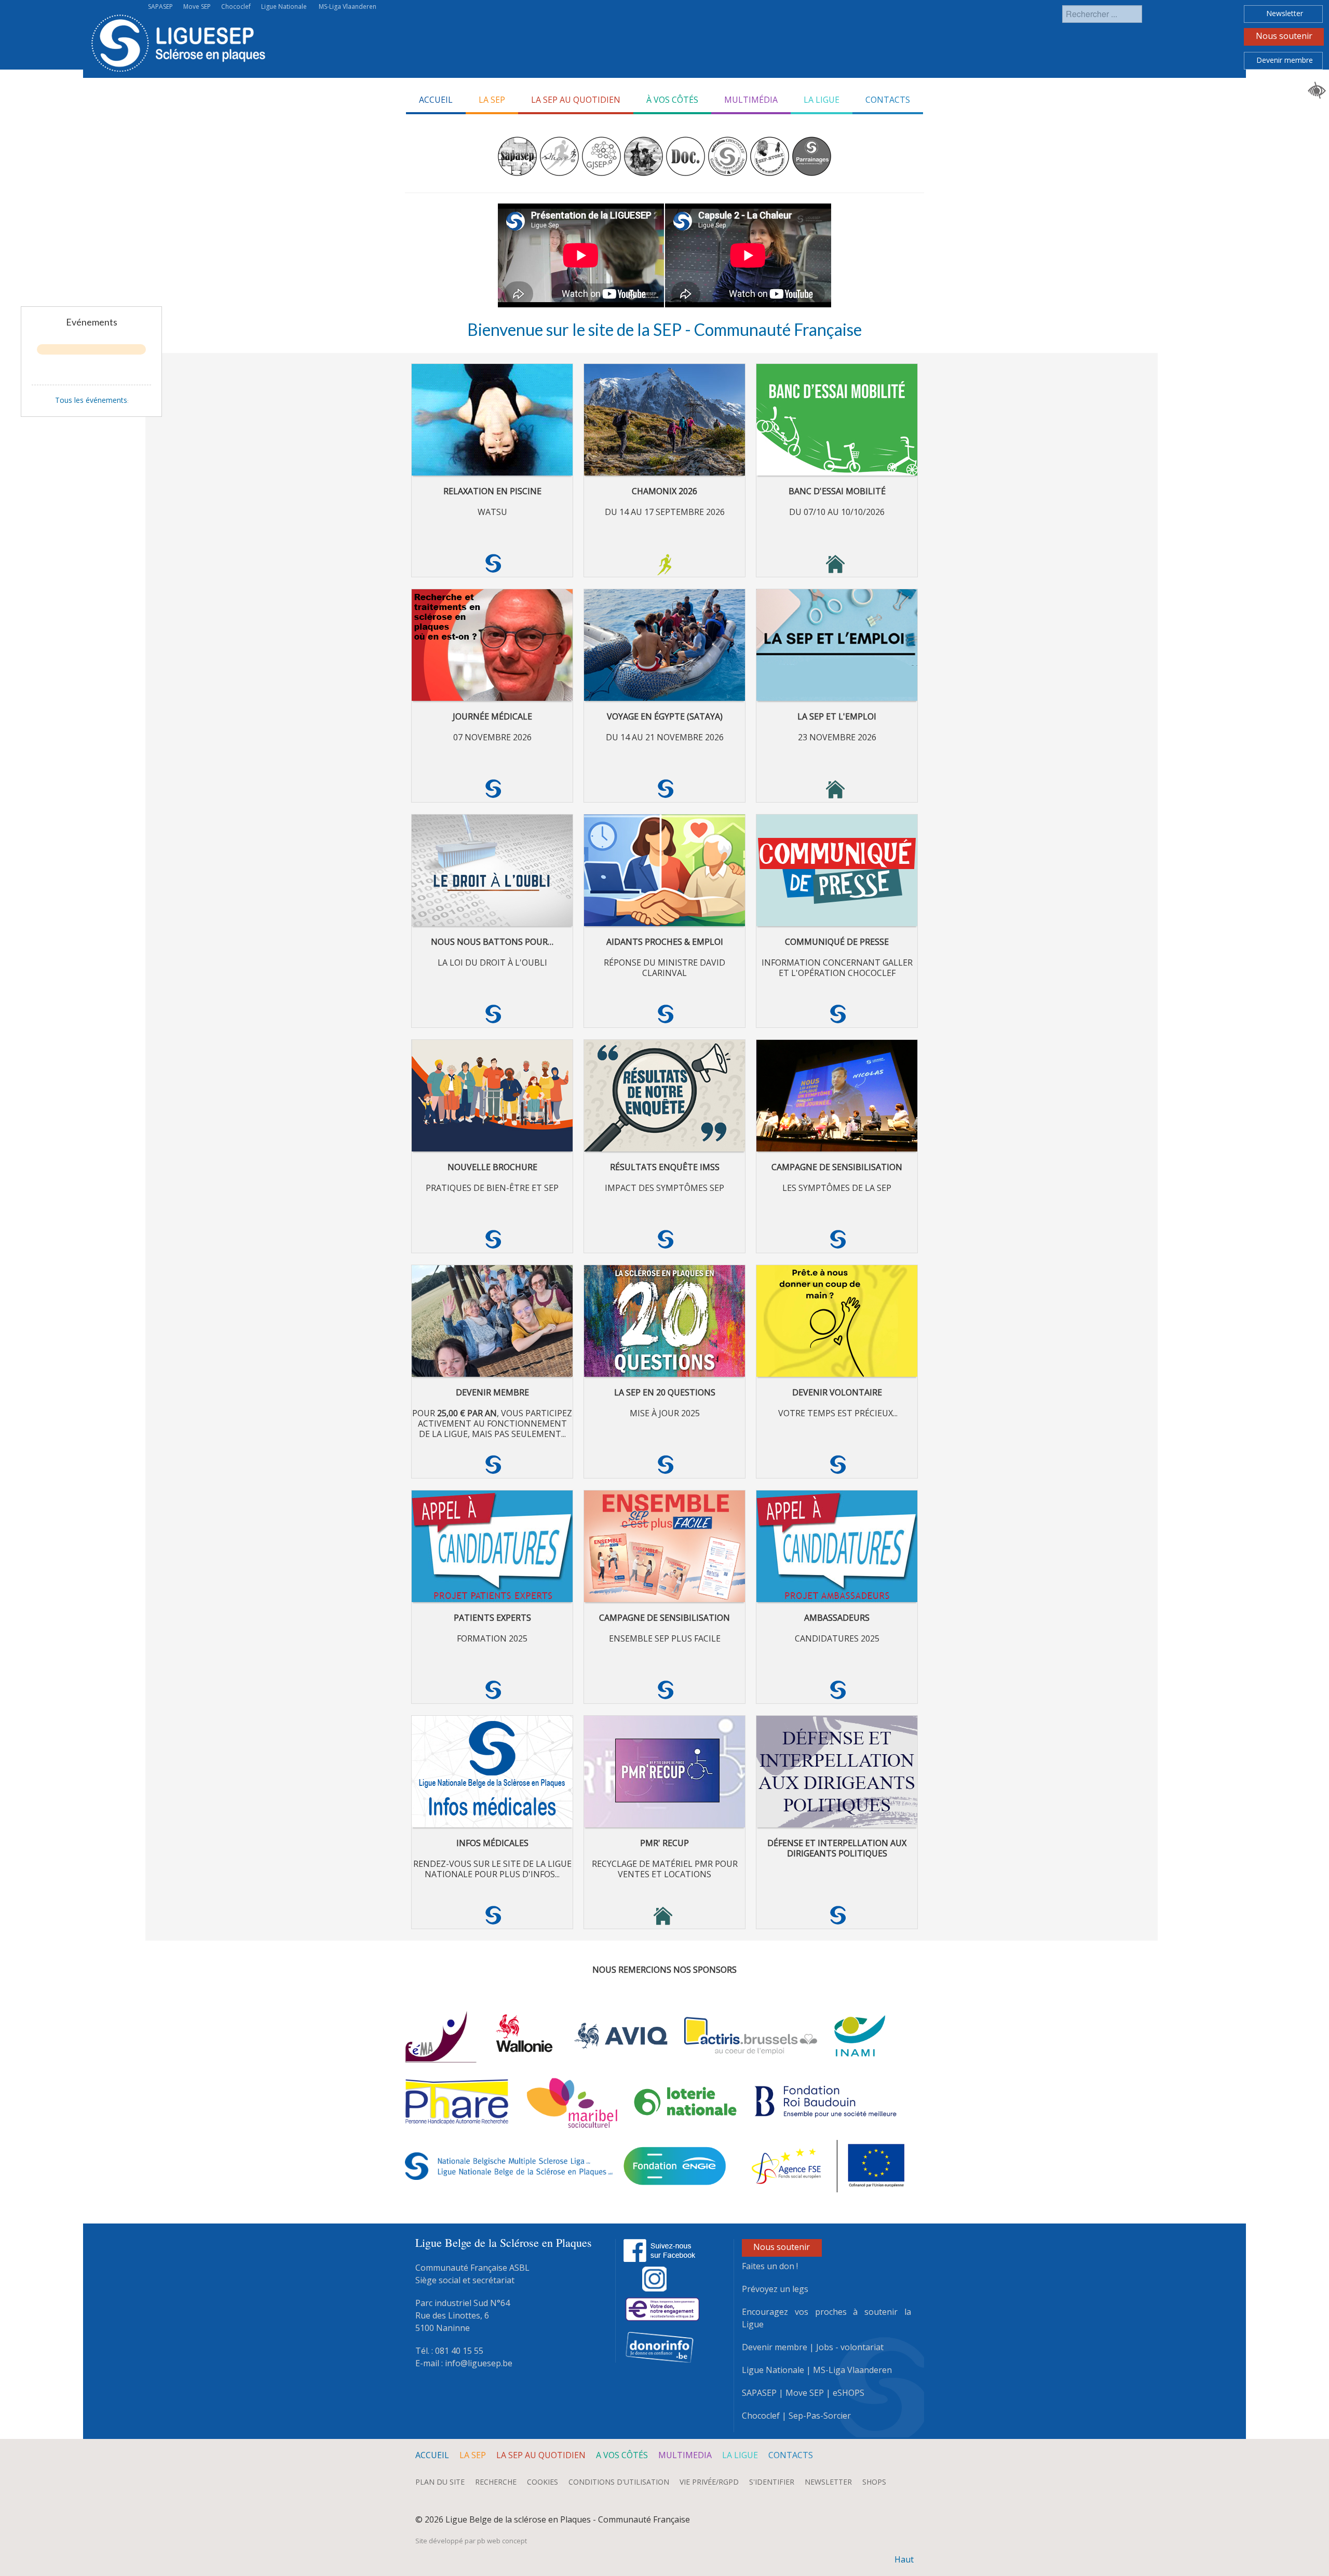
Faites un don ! (770, 2266)
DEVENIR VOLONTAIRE (837, 1392)
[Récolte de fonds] (662, 2308)
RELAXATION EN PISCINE (492, 491)
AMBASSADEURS (837, 1618)
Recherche (496, 2482)
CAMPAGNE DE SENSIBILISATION (837, 1167)
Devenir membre (1285, 60)
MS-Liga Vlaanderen (348, 6)
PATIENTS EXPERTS (492, 1618)
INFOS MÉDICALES (492, 1843)
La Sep (492, 100)
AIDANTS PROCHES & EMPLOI (665, 942)
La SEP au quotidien (541, 2455)
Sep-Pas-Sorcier (820, 2416)
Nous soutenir (1284, 36)
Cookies (543, 2482)
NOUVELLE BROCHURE (492, 1167)
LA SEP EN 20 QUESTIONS (665, 1392)
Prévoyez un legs (775, 2289)
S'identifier (772, 2482)
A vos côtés (622, 2455)
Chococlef (236, 6)
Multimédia (751, 100)
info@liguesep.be (479, 2363)
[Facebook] (660, 2249)
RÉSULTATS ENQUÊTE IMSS (665, 1167)
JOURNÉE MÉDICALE (492, 716)
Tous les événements (91, 400)
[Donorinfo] (660, 2347)
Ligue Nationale (284, 6)
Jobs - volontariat (850, 2347)
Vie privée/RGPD (709, 2482)
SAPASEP (160, 6)
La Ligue (822, 100)
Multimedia (685, 2455)
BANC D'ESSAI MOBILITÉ (837, 491)
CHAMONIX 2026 (664, 491)
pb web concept (502, 2541)
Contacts (888, 100)
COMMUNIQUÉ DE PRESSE (837, 942)
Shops (874, 2482)
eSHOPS (849, 2393)
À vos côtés (672, 100)
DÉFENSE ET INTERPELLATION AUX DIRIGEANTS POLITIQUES (837, 1848)
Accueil (436, 100)
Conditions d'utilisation (619, 2482)
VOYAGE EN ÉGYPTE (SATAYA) (665, 716)
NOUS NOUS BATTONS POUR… (492, 942)
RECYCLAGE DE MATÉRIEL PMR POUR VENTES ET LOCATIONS (665, 1869)
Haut (904, 2559)
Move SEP (197, 6)
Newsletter (1285, 13)
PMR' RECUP (664, 1843)
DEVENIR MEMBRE (492, 1392)
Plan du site (440, 2482)
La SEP (473, 2455)
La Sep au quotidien (576, 100)
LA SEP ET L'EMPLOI (837, 716)
